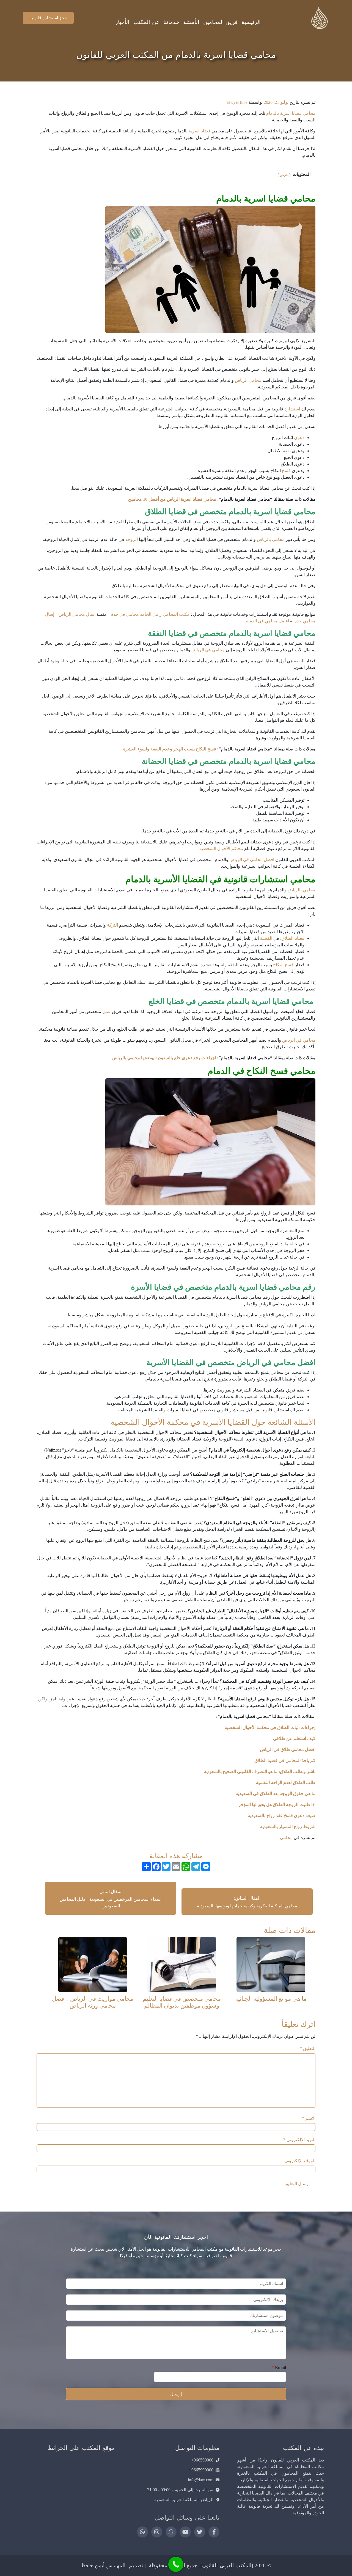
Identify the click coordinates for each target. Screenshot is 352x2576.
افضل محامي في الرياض (252, 860)
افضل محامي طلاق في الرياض (287, 1749)
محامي (286, 1838)
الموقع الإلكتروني (300, 2161)
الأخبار (122, 22)
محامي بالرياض (271, 539)
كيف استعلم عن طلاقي (294, 1738)
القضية (266, 938)
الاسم (309, 2118)
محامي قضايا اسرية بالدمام (291, 113)
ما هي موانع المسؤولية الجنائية (271, 1999)
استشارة (292, 409)
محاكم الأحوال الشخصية (221, 849)
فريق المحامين (220, 22)
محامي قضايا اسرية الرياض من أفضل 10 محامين (172, 499)
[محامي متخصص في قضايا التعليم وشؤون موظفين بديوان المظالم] (182, 1964)
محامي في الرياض (208, 650)
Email (279, 2367)
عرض (284, 175)
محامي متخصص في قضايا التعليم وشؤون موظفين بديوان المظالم (182, 2002)
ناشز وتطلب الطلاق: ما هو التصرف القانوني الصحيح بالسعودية (259, 1772)
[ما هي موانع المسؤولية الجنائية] (271, 1964)
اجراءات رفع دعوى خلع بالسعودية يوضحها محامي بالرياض (164, 1058)
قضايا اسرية (200, 131)
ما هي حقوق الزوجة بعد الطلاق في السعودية (275, 1794)
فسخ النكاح (283, 965)
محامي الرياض (248, 380)
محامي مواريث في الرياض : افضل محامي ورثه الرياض (93, 2002)
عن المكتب (146, 22)
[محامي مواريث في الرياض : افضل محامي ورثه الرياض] (93, 1964)
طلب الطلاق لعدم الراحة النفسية (286, 1783)
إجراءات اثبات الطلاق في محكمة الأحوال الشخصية (270, 1727)
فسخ (286, 471)
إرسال (176, 2394)
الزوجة (132, 539)
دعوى (299, 438)
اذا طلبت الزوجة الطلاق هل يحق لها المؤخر (277, 1805)
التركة (112, 925)
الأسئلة (191, 22)
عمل (107, 1011)
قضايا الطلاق (293, 938)
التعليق (308, 2048)
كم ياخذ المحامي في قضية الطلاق (284, 1761)
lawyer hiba (237, 102)
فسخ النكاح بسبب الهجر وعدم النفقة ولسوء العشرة (170, 749)
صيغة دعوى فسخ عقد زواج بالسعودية (282, 1816)
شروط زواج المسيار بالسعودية (288, 1827)
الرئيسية (251, 22)
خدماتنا (171, 22)
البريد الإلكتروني (299, 2140)
